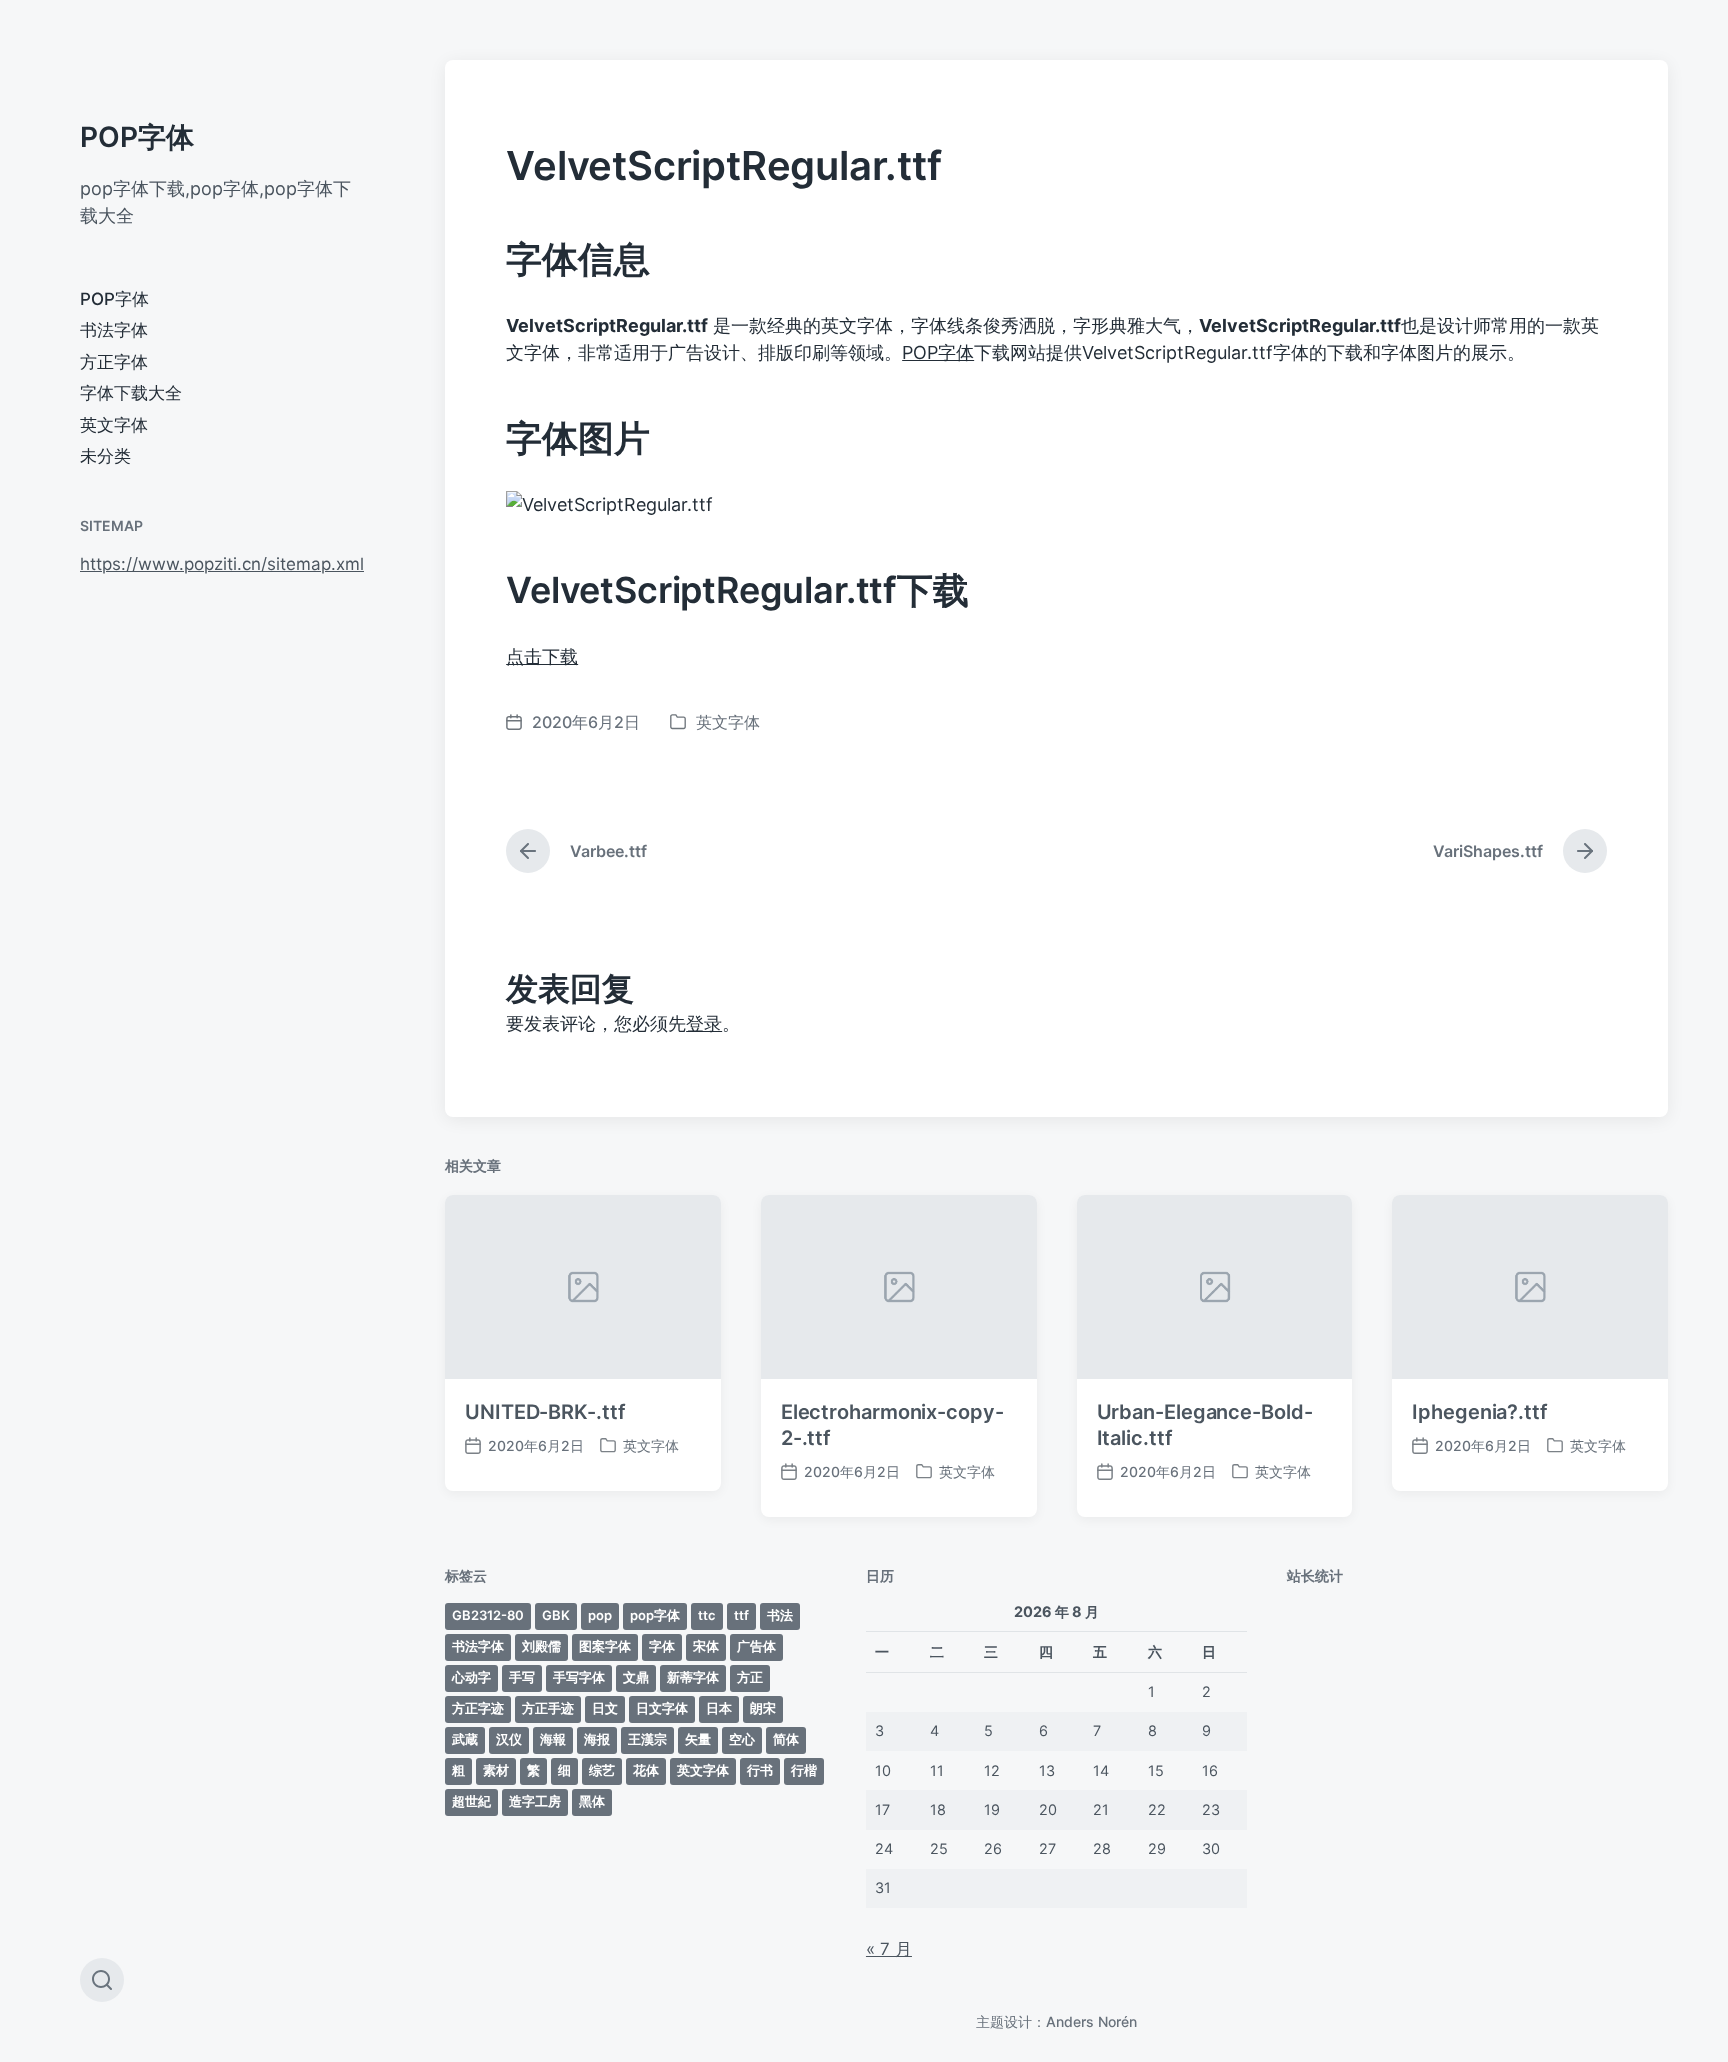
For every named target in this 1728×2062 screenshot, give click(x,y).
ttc (707, 1615)
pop (600, 1615)
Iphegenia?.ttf (1480, 1412)
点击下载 (542, 656)
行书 (760, 1770)
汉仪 (509, 1739)
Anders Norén (1091, 2021)
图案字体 (605, 1646)
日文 (605, 1708)
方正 (750, 1677)
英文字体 (114, 425)
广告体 (756, 1646)
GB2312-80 (488, 1615)
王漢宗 (647, 1739)
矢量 (698, 1739)
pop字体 (655, 1615)
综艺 (602, 1770)
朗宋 (763, 1708)
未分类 (105, 456)
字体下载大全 (131, 393)
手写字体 (579, 1677)
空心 (742, 1739)
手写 (522, 1677)
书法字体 (114, 330)
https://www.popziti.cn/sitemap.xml (222, 564)
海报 (597, 1739)
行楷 (804, 1770)
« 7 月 (889, 1949)
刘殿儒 (541, 1646)
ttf (741, 1615)
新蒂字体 (693, 1677)
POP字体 (137, 137)
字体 (662, 1646)
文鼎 (636, 1677)
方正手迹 (548, 1708)
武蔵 (465, 1739)
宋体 (706, 1646)
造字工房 (535, 1801)
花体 (646, 1770)
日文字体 (662, 1708)
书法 (780, 1615)
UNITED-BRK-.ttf (545, 1412)
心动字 (471, 1677)
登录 (704, 1023)
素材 (496, 1770)
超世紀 (471, 1801)
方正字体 (114, 362)
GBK (556, 1615)
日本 (719, 1708)
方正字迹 (478, 1708)
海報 (553, 1739)
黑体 (592, 1801)
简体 (786, 1739)
